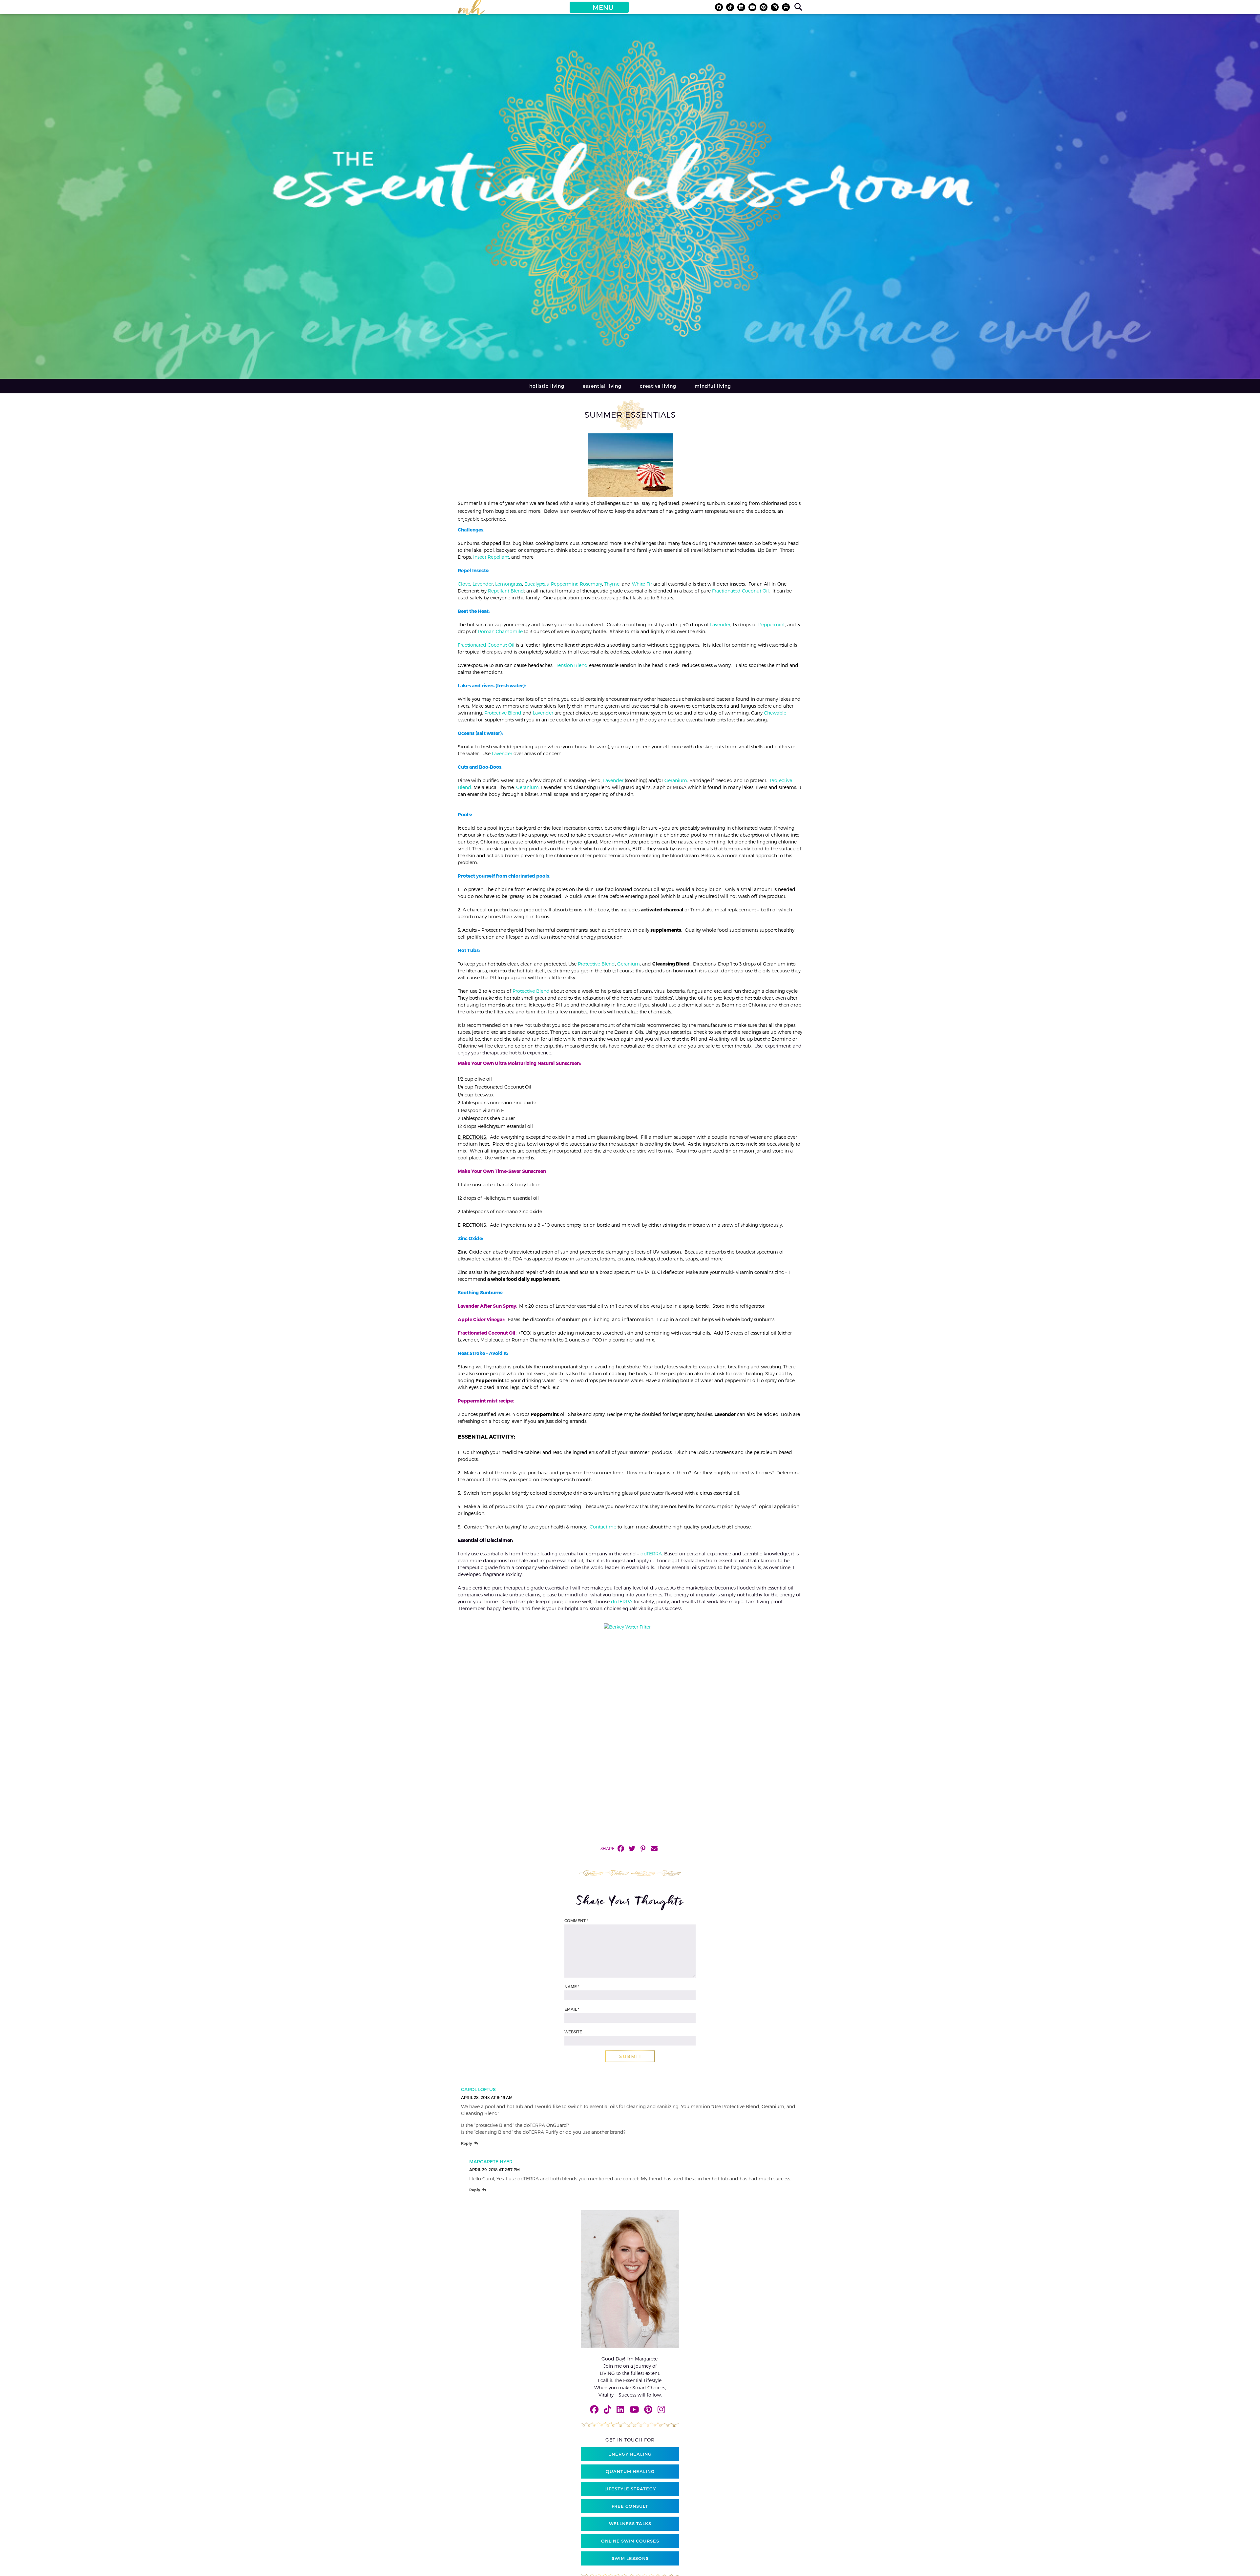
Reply (466, 2143)
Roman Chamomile (500, 631)
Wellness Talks (630, 2524)
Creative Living (658, 386)
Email (572, 2009)
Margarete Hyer (491, 2161)
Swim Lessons (630, 2558)
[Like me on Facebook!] (719, 7)
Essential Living (602, 386)
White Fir (642, 584)
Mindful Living (713, 386)
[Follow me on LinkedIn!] (741, 7)
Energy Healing (630, 2454)
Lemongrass (509, 584)
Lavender (483, 584)
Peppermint (564, 584)
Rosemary (591, 584)
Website (573, 2032)
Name (572, 1986)
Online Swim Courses (630, 2541)
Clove (464, 584)
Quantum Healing (630, 2471)
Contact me (603, 1527)
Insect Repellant (491, 557)
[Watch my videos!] (752, 7)
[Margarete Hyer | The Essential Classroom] (471, 10)
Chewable (775, 713)
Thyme (612, 584)
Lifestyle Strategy (630, 2489)
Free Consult (630, 2506)
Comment (576, 1921)
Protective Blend (503, 713)
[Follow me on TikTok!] (730, 7)
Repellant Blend (506, 591)
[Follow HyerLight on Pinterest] (764, 7)
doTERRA (651, 1554)
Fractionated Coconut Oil (740, 591)
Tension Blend (572, 665)
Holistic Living (547, 386)
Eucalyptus (536, 584)
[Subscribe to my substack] (786, 7)
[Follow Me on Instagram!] (775, 7)
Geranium (676, 780)
